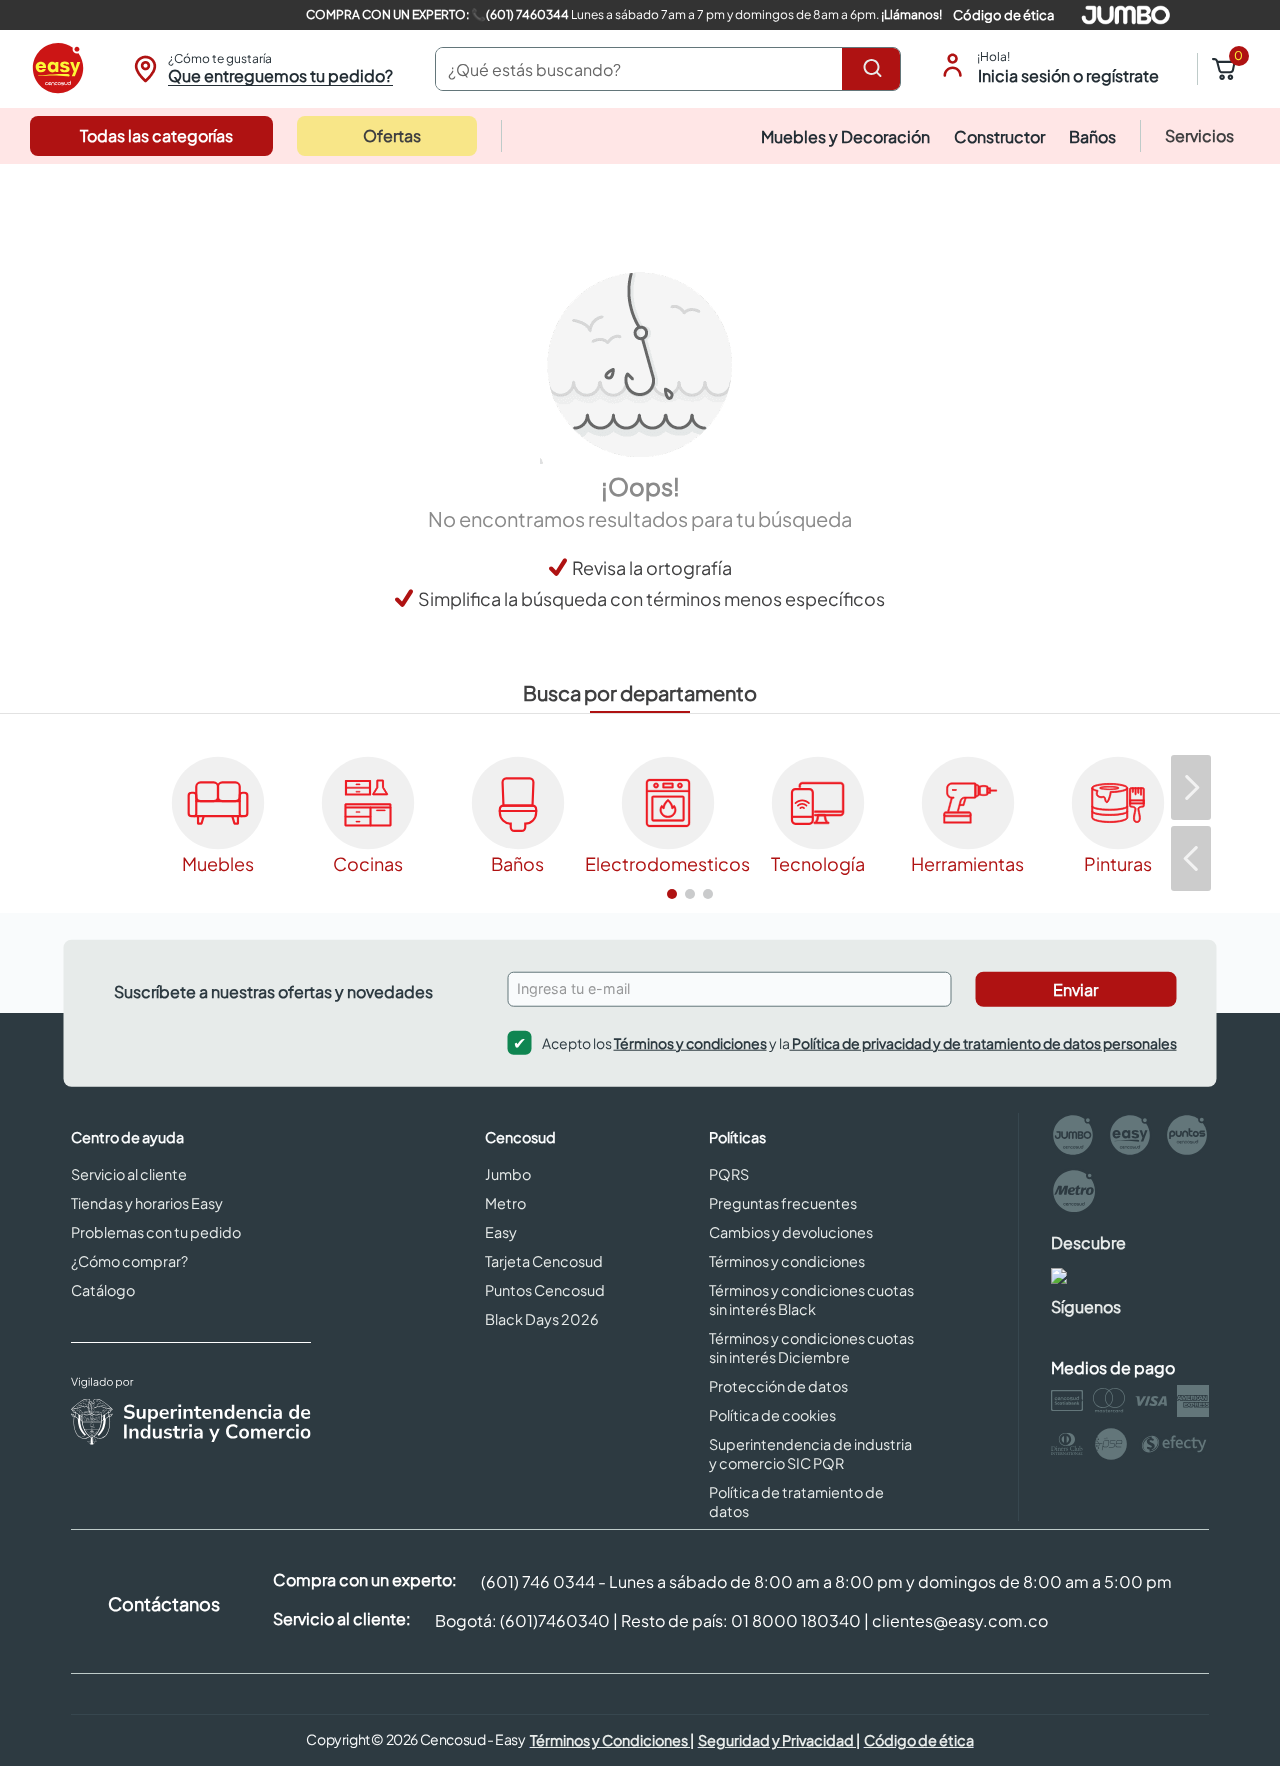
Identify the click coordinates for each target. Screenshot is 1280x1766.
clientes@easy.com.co (960, 1620)
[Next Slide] (1191, 787)
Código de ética (1003, 15)
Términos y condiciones (690, 1042)
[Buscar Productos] (876, 69)
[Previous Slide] (1191, 858)
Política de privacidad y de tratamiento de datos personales (983, 1042)
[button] (260, 69)
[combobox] (668, 69)
